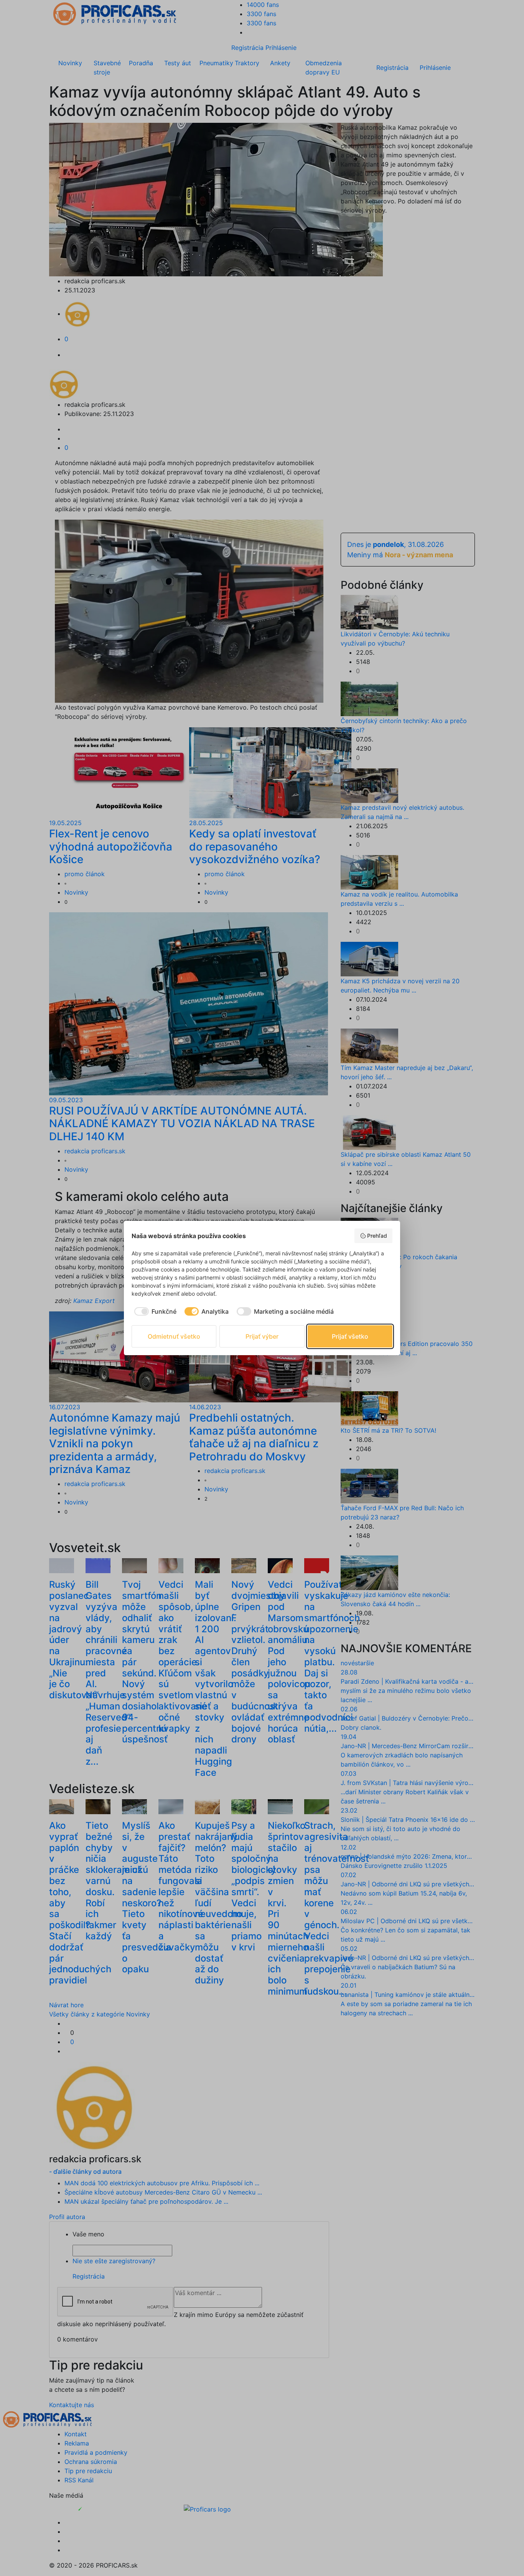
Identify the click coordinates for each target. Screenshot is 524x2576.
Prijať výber (262, 1336)
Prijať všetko (350, 1336)
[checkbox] (154, 1311)
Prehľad (377, 1236)
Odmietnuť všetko (174, 1336)
